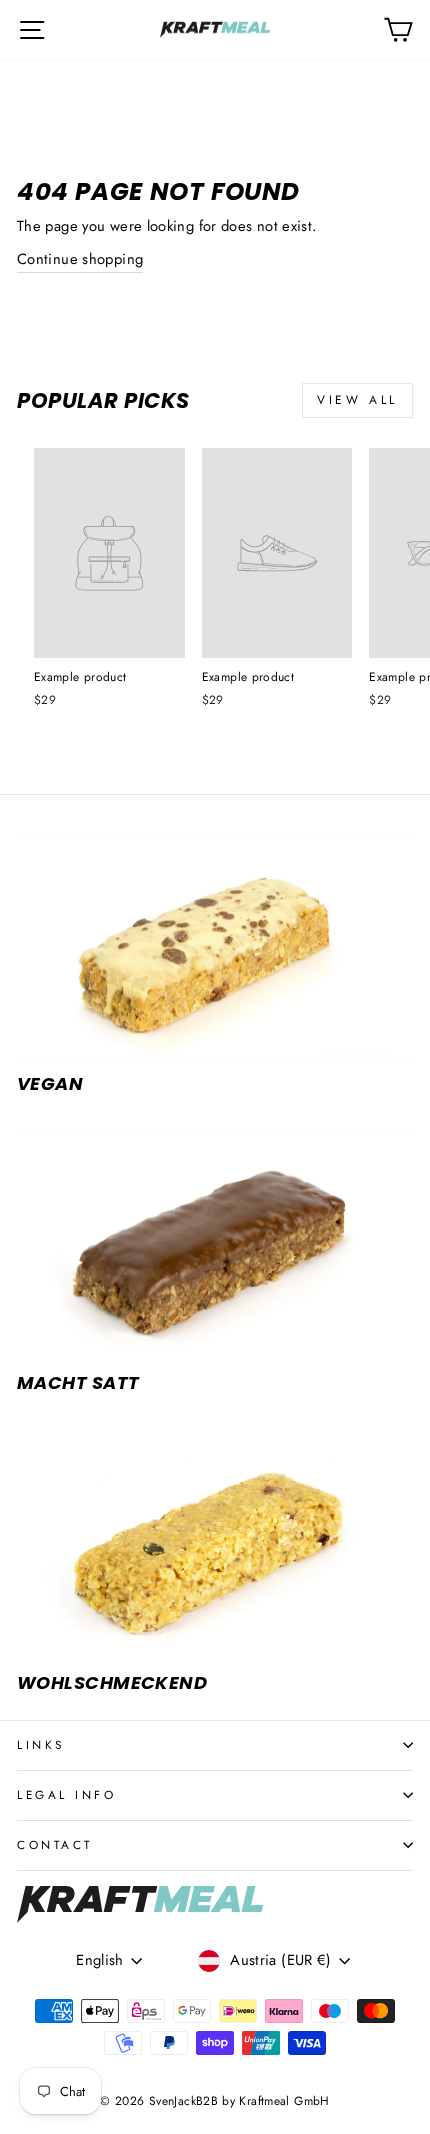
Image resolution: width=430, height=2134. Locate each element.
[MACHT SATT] (215, 1246)
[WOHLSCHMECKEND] (215, 1545)
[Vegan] (215, 946)
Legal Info (66, 1794)
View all (357, 400)
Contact (55, 1844)
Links (41, 1744)
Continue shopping (80, 259)
